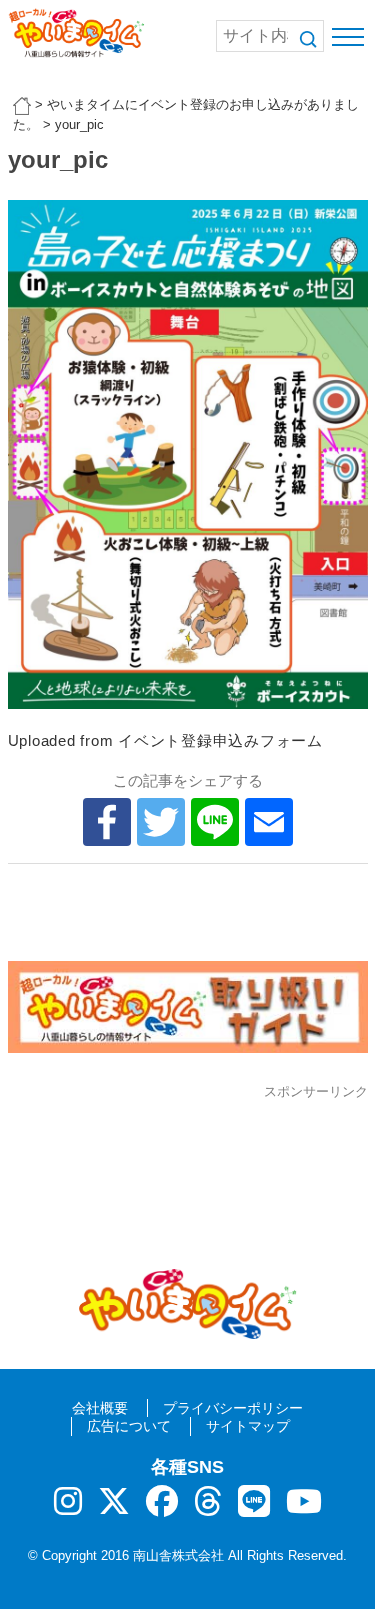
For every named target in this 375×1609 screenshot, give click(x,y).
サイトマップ (248, 1426)
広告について (129, 1426)
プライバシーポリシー (233, 1408)
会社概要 (100, 1408)
